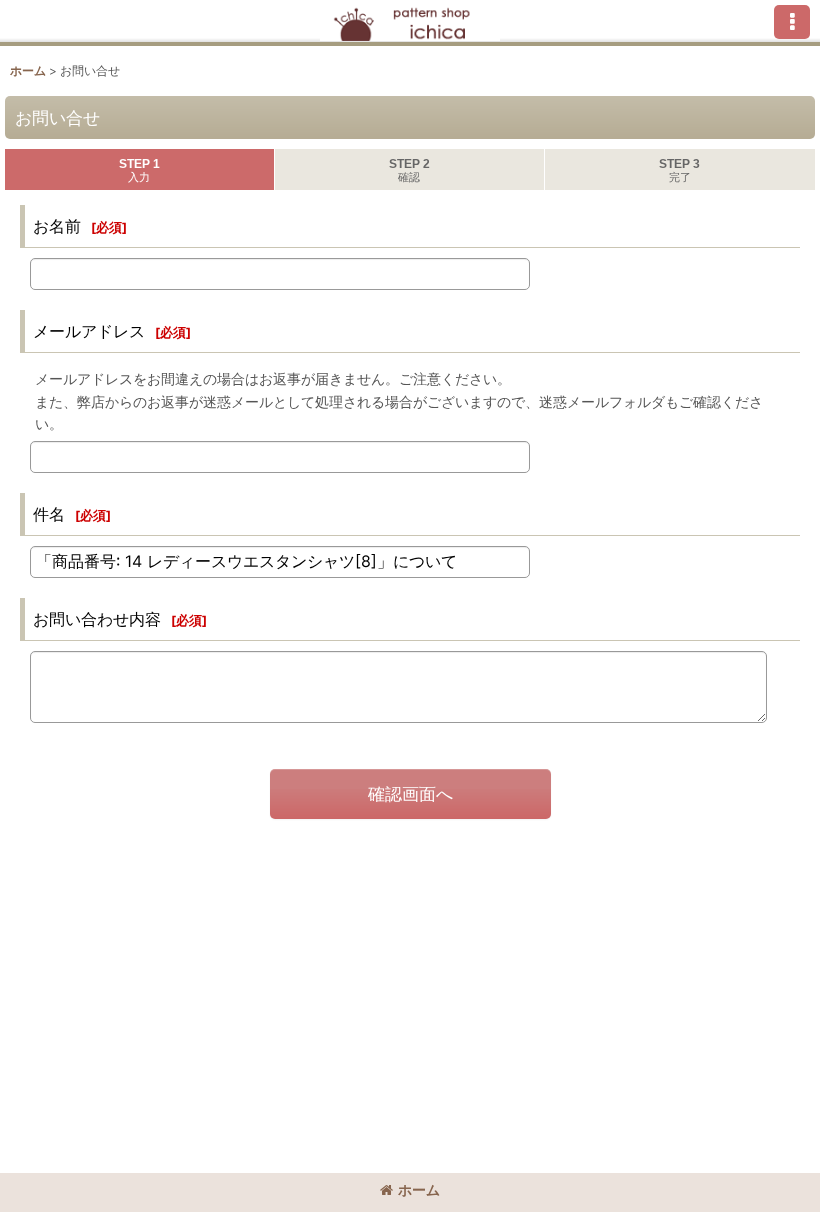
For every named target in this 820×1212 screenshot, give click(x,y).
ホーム (419, 1189)
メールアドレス (89, 331)
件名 (49, 514)
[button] (792, 22)
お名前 (57, 226)
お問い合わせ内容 (97, 619)
